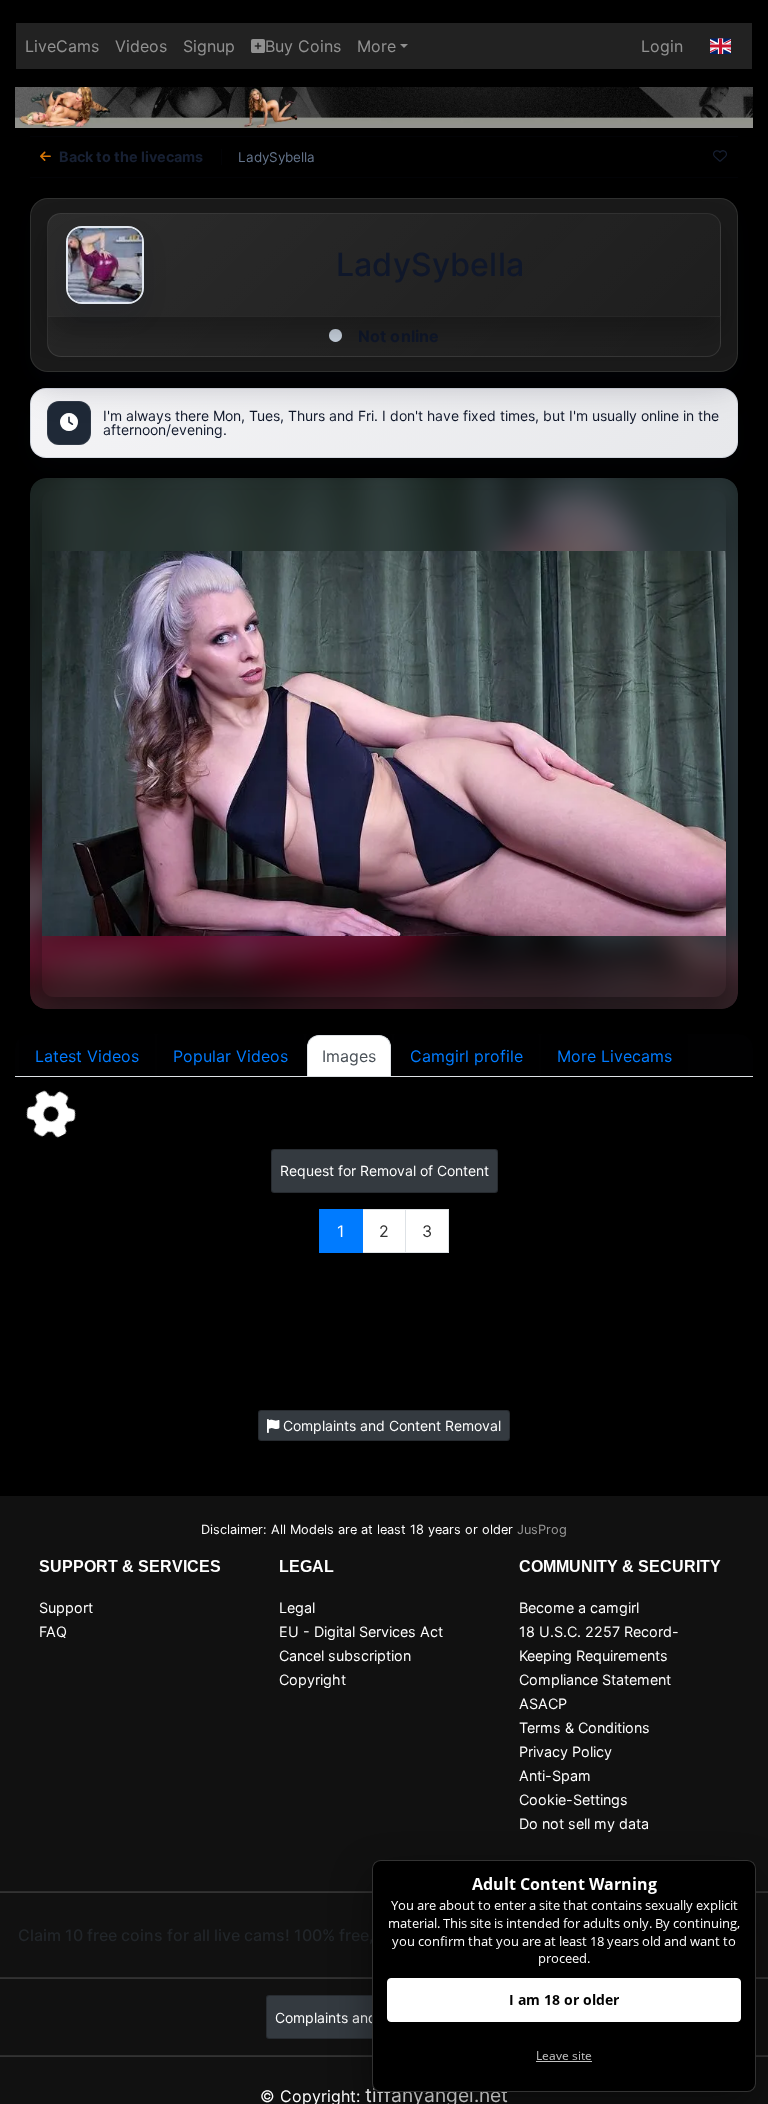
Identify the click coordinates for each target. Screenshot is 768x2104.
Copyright (312, 1679)
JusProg (542, 1529)
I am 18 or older (564, 1999)
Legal (297, 1607)
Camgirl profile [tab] (466, 1056)
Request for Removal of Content (384, 1170)
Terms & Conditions (584, 1727)
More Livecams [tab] (614, 1056)
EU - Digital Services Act (361, 1631)
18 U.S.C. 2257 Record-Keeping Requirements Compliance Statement (599, 1655)
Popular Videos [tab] (230, 1056)
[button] (721, 46)
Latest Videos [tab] (87, 1056)
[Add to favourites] (720, 157)
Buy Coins (303, 46)
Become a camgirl (579, 1607)
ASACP (543, 1703)
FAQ (53, 1631)
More (376, 46)
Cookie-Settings (573, 1799)
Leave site (564, 2055)
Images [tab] (349, 1056)
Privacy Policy (565, 1751)
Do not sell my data (584, 1823)
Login (662, 46)
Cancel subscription (345, 1655)
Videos (141, 46)
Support (66, 1607)
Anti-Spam (555, 1775)
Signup (209, 46)
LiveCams (62, 46)
